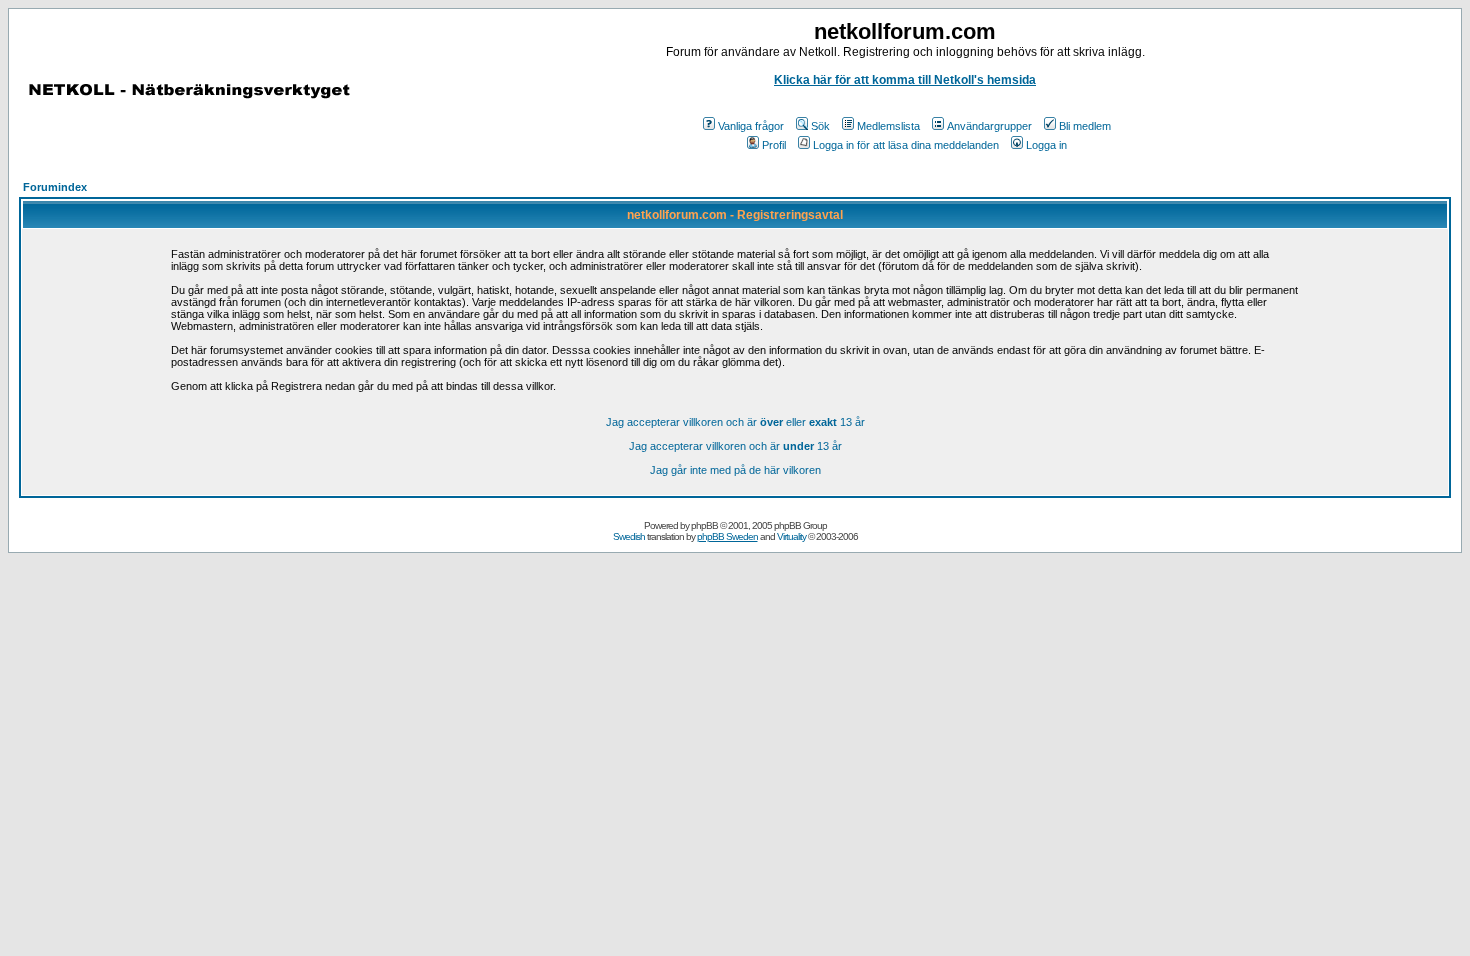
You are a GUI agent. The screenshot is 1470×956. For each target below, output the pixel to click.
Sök (820, 126)
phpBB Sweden (727, 536)
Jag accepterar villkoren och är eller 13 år (735, 422)
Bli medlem (1085, 126)
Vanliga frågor (751, 126)
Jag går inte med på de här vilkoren (735, 470)
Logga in (1046, 145)
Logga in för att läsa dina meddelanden (906, 145)
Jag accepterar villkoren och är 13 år (735, 446)
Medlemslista (888, 126)
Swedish (629, 536)
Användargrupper (989, 126)
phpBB (704, 525)
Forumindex (55, 187)
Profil (774, 145)
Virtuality (791, 536)
